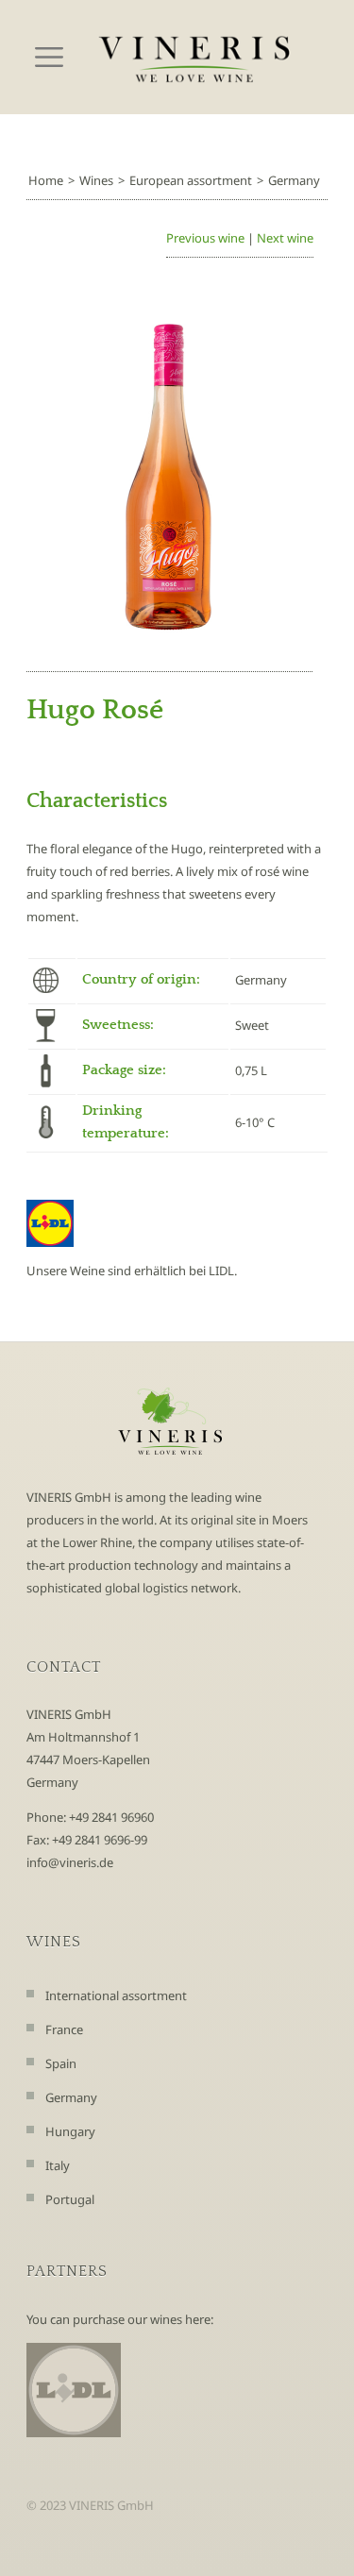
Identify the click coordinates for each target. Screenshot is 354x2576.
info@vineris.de (70, 1862)
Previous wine (205, 238)
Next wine (285, 238)
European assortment (191, 180)
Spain (61, 2063)
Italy (58, 2165)
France (64, 2029)
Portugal (70, 2199)
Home (46, 180)
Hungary (70, 2131)
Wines (96, 180)
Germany (294, 180)
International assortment (116, 1995)
